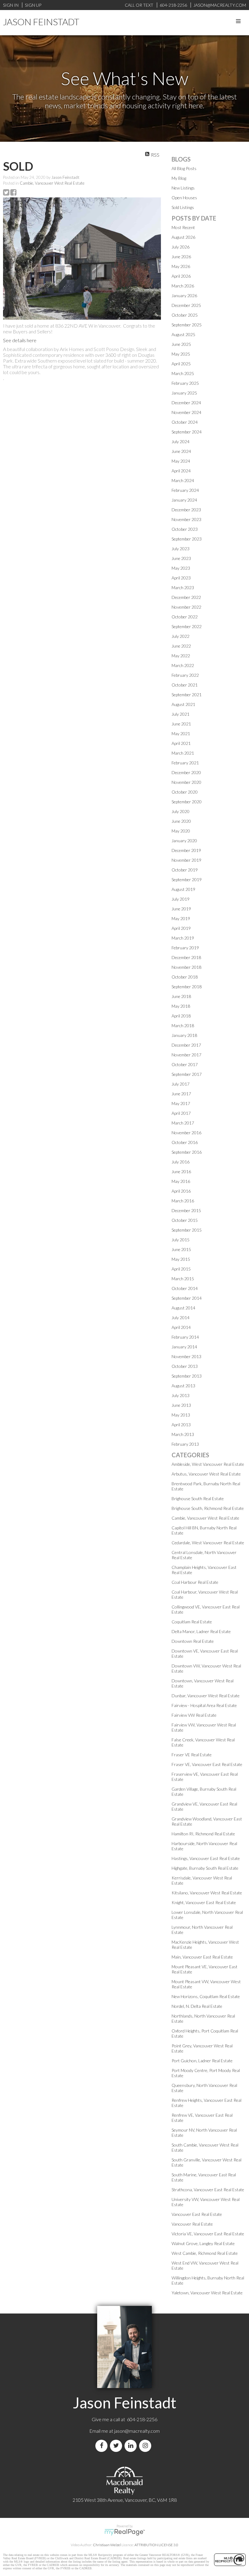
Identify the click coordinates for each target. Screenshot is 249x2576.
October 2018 (185, 977)
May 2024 (181, 461)
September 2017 (187, 1074)
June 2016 (181, 1172)
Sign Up (33, 5)
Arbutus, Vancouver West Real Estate (206, 1474)
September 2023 (187, 539)
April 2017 (181, 1113)
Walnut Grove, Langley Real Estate (203, 2243)
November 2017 (186, 1055)
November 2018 (186, 967)
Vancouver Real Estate (192, 2224)
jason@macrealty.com (137, 2431)
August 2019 (183, 889)
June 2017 (181, 1094)
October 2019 (185, 870)
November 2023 (186, 519)
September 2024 (187, 432)
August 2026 (183, 237)
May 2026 (181, 266)
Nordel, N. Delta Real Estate (197, 2006)
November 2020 (186, 782)
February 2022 (185, 675)
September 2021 (187, 695)
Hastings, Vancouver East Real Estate (206, 1858)
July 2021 (181, 714)
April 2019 (181, 928)
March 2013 (183, 1434)
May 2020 (181, 831)
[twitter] (117, 2446)
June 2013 (181, 1405)
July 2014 (181, 1318)
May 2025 (181, 354)
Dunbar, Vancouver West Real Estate (206, 1696)
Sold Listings (183, 207)
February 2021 (185, 763)
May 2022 (181, 656)
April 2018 (181, 1016)
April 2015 (181, 1269)
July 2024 (181, 442)
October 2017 (185, 1064)
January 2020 (184, 841)
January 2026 (184, 295)
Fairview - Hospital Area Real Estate (204, 1705)
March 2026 (183, 286)
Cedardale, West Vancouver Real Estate (208, 1543)
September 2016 (187, 1152)
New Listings (183, 188)
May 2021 (181, 734)
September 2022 (187, 626)
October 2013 (185, 1366)
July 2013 (181, 1395)
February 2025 (185, 383)
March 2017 (183, 1123)
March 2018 (183, 1026)
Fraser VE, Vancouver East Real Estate (207, 1764)
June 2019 (181, 909)
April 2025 (181, 364)
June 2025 (181, 344)
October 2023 (185, 529)
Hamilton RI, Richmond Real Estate (203, 1834)
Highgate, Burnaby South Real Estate (205, 1868)
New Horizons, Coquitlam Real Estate (206, 1996)
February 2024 (185, 490)
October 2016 (185, 1142)
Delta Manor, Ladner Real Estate (201, 1631)
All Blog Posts (184, 168)
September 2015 (187, 1230)
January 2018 (184, 1035)
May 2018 (181, 1006)
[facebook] (103, 2446)
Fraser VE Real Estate (192, 1755)
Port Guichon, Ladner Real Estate (202, 2061)
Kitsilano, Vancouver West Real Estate (207, 1893)
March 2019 (183, 938)
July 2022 (181, 636)
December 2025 (186, 305)
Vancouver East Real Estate (197, 2214)
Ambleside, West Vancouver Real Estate (208, 1464)
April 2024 (181, 471)
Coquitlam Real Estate (192, 1622)
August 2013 (183, 1386)
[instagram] (146, 2446)
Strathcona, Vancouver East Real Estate (208, 2190)
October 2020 (185, 792)
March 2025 (183, 373)
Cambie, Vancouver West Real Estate (52, 183)
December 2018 (186, 957)
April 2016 (181, 1191)
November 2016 (186, 1133)
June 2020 (181, 821)
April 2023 (181, 578)
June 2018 (181, 996)
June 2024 (181, 451)
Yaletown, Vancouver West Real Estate (207, 2293)
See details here (20, 340)
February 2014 (185, 1337)
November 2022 (186, 607)
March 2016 (183, 1201)
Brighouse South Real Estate (198, 1498)
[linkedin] (132, 2446)
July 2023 (181, 549)
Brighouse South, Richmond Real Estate (208, 1508)
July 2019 (181, 899)
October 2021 (185, 685)
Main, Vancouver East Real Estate (202, 1957)
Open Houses (184, 198)
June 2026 (181, 257)
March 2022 (183, 665)
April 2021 (181, 743)
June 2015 (181, 1249)
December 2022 (186, 597)
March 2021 (183, 753)
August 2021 (183, 704)
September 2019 (187, 880)
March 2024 (183, 480)
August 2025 (183, 334)
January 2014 (184, 1347)
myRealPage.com (125, 2532)
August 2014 (183, 1308)
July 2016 (181, 1162)
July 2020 (181, 811)
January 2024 (184, 500)
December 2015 (186, 1210)
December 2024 (186, 403)
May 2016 (181, 1181)
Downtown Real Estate (193, 1641)
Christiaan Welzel (107, 2545)
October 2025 (185, 315)
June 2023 (181, 558)
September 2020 (187, 802)
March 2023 (183, 588)
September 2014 (187, 1298)
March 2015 (183, 1279)
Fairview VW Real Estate (194, 1715)
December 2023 (186, 510)
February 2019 (185, 948)
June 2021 (181, 724)
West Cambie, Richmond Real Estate (205, 2253)
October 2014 (185, 1288)
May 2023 (181, 568)
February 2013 (185, 1444)
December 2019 (186, 850)
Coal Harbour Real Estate (195, 1582)
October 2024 (185, 422)
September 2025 (187, 325)
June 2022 (181, 646)
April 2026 (181, 276)
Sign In (11, 5)
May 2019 (181, 918)
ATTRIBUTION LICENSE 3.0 (156, 2545)
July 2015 (181, 1240)
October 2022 (185, 617)
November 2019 (186, 860)
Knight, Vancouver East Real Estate (204, 1902)
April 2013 (181, 1425)
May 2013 (181, 1415)
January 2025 (184, 393)
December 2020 (186, 772)
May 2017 (181, 1103)
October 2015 (185, 1220)
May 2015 (181, 1259)
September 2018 (187, 987)
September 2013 (187, 1376)
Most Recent (183, 227)
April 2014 (181, 1327)
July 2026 (181, 247)
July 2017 (181, 1084)
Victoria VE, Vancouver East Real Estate (208, 2234)
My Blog (179, 178)
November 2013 (186, 1356)
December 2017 (186, 1045)
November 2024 (186, 412)
